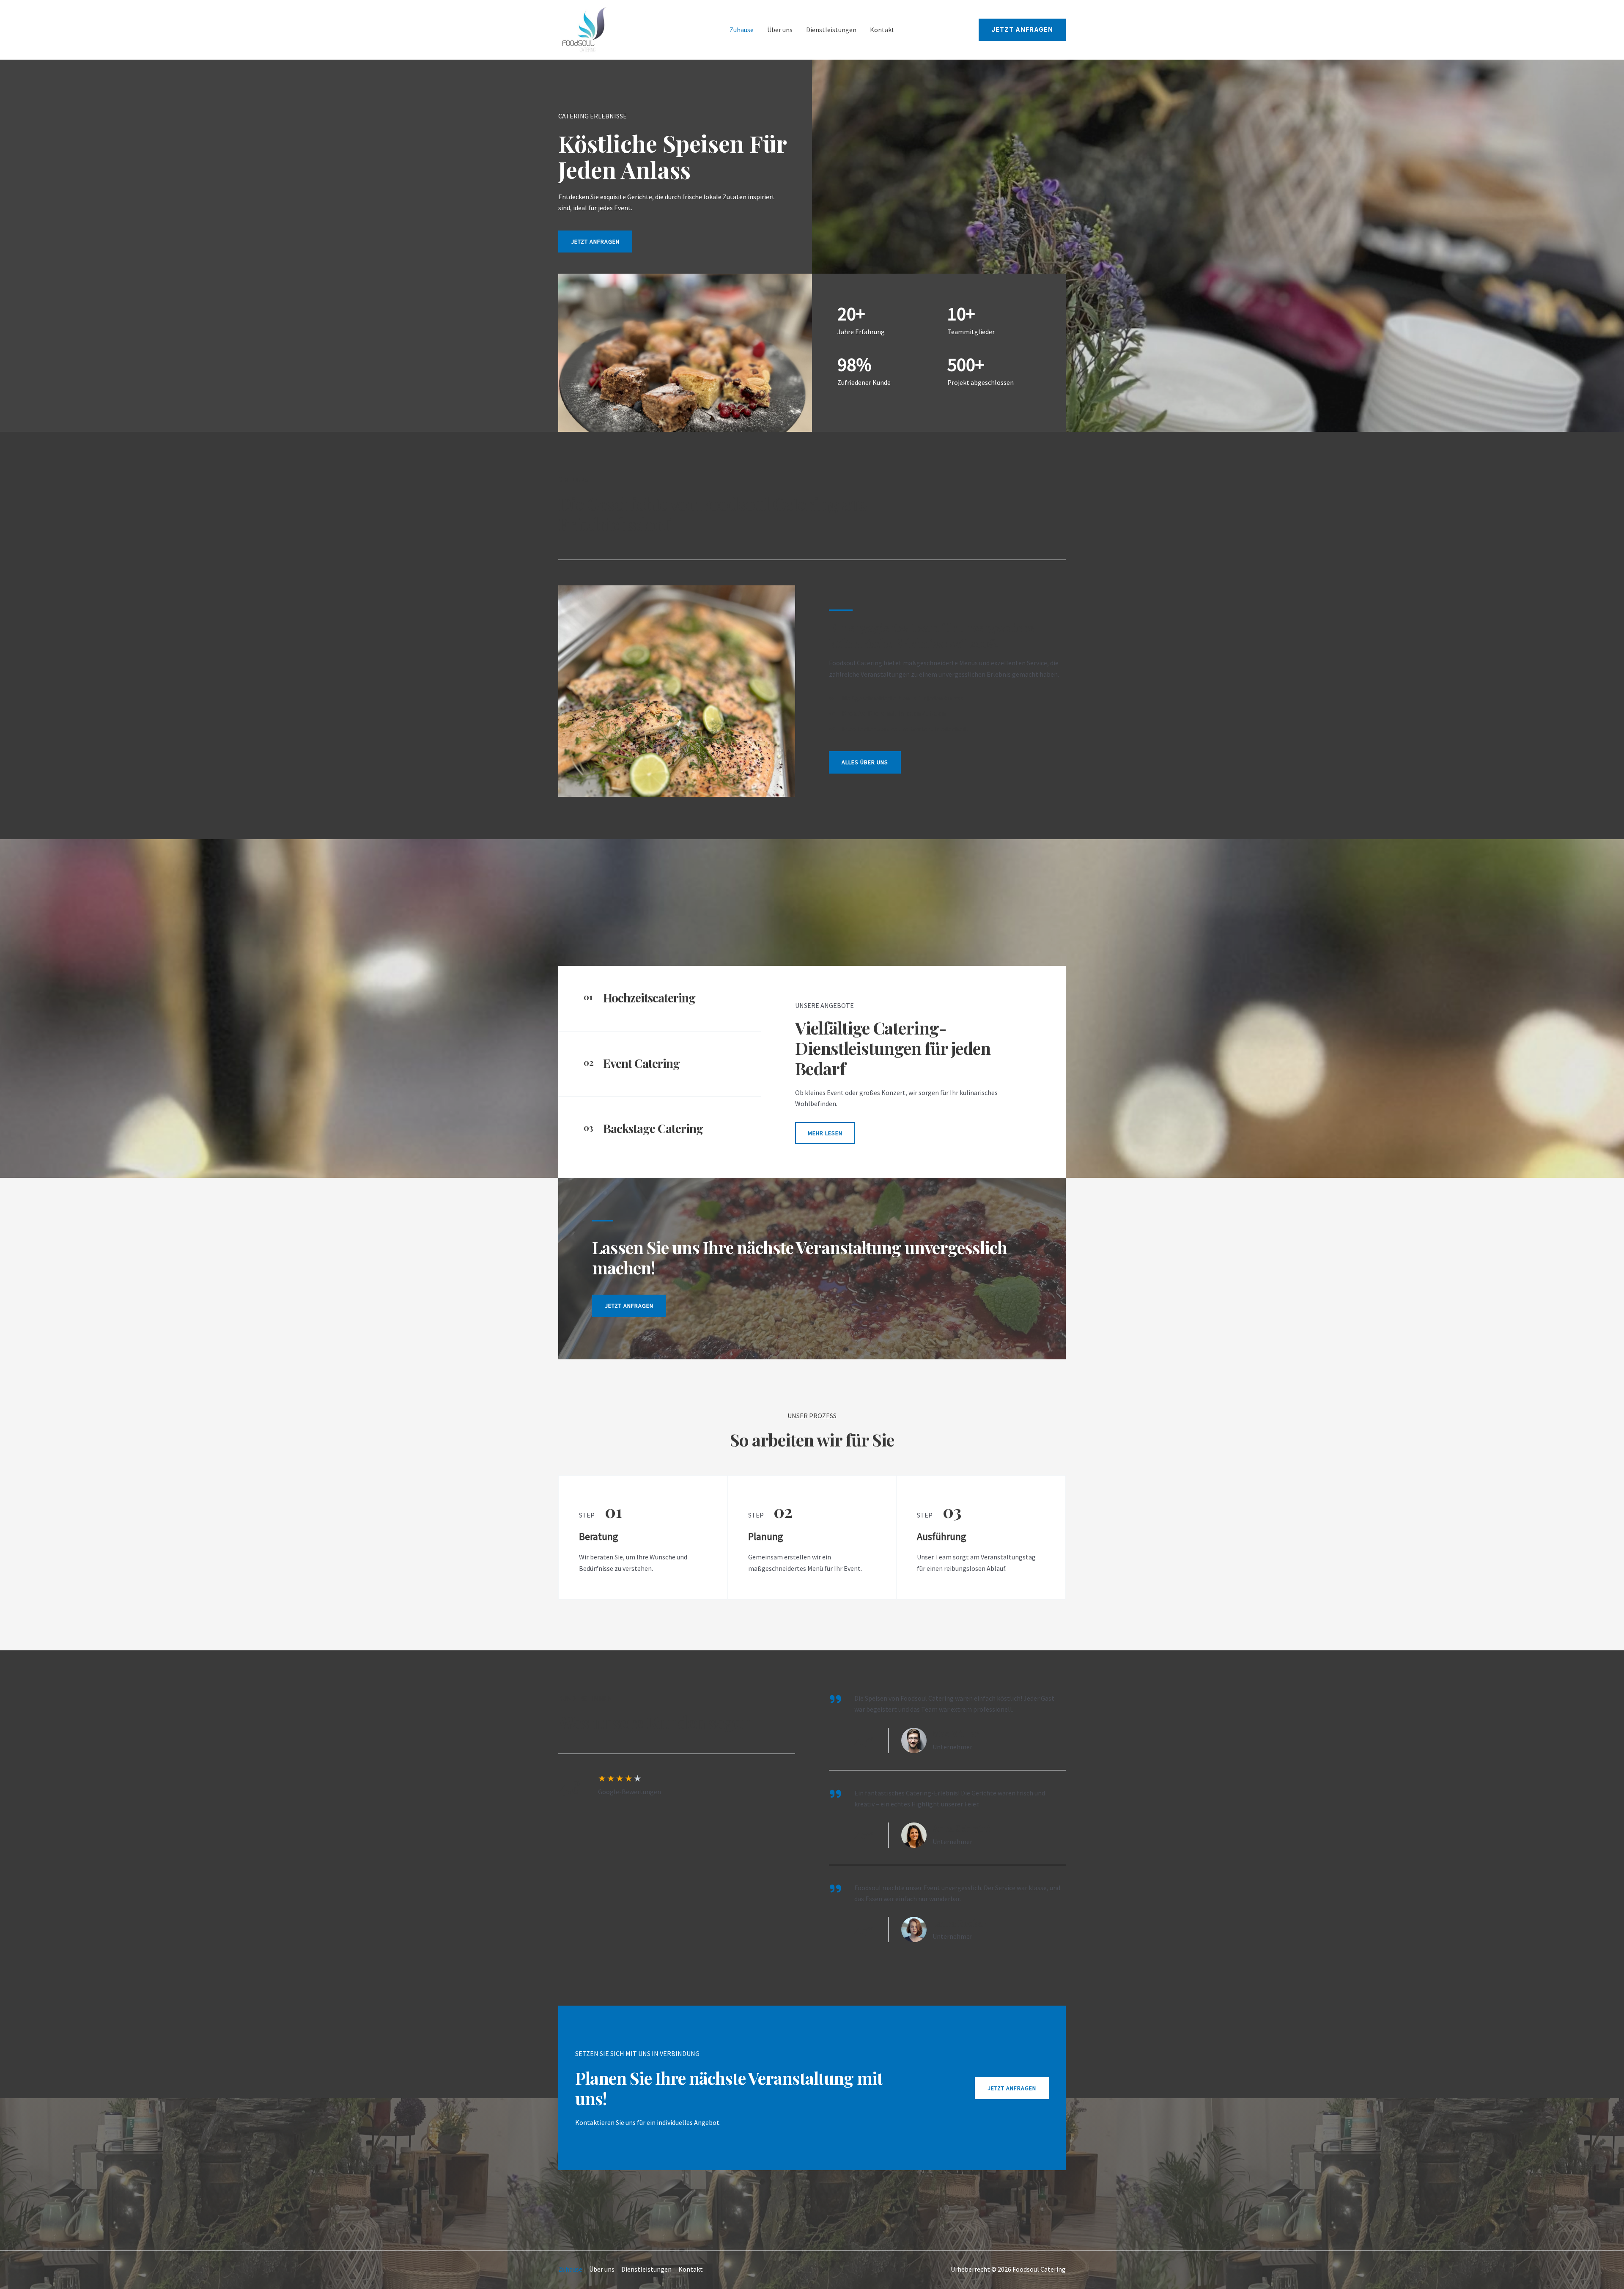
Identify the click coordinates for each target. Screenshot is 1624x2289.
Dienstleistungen (831, 30)
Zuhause (742, 30)
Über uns (780, 30)
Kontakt (882, 30)
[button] (1022, 30)
